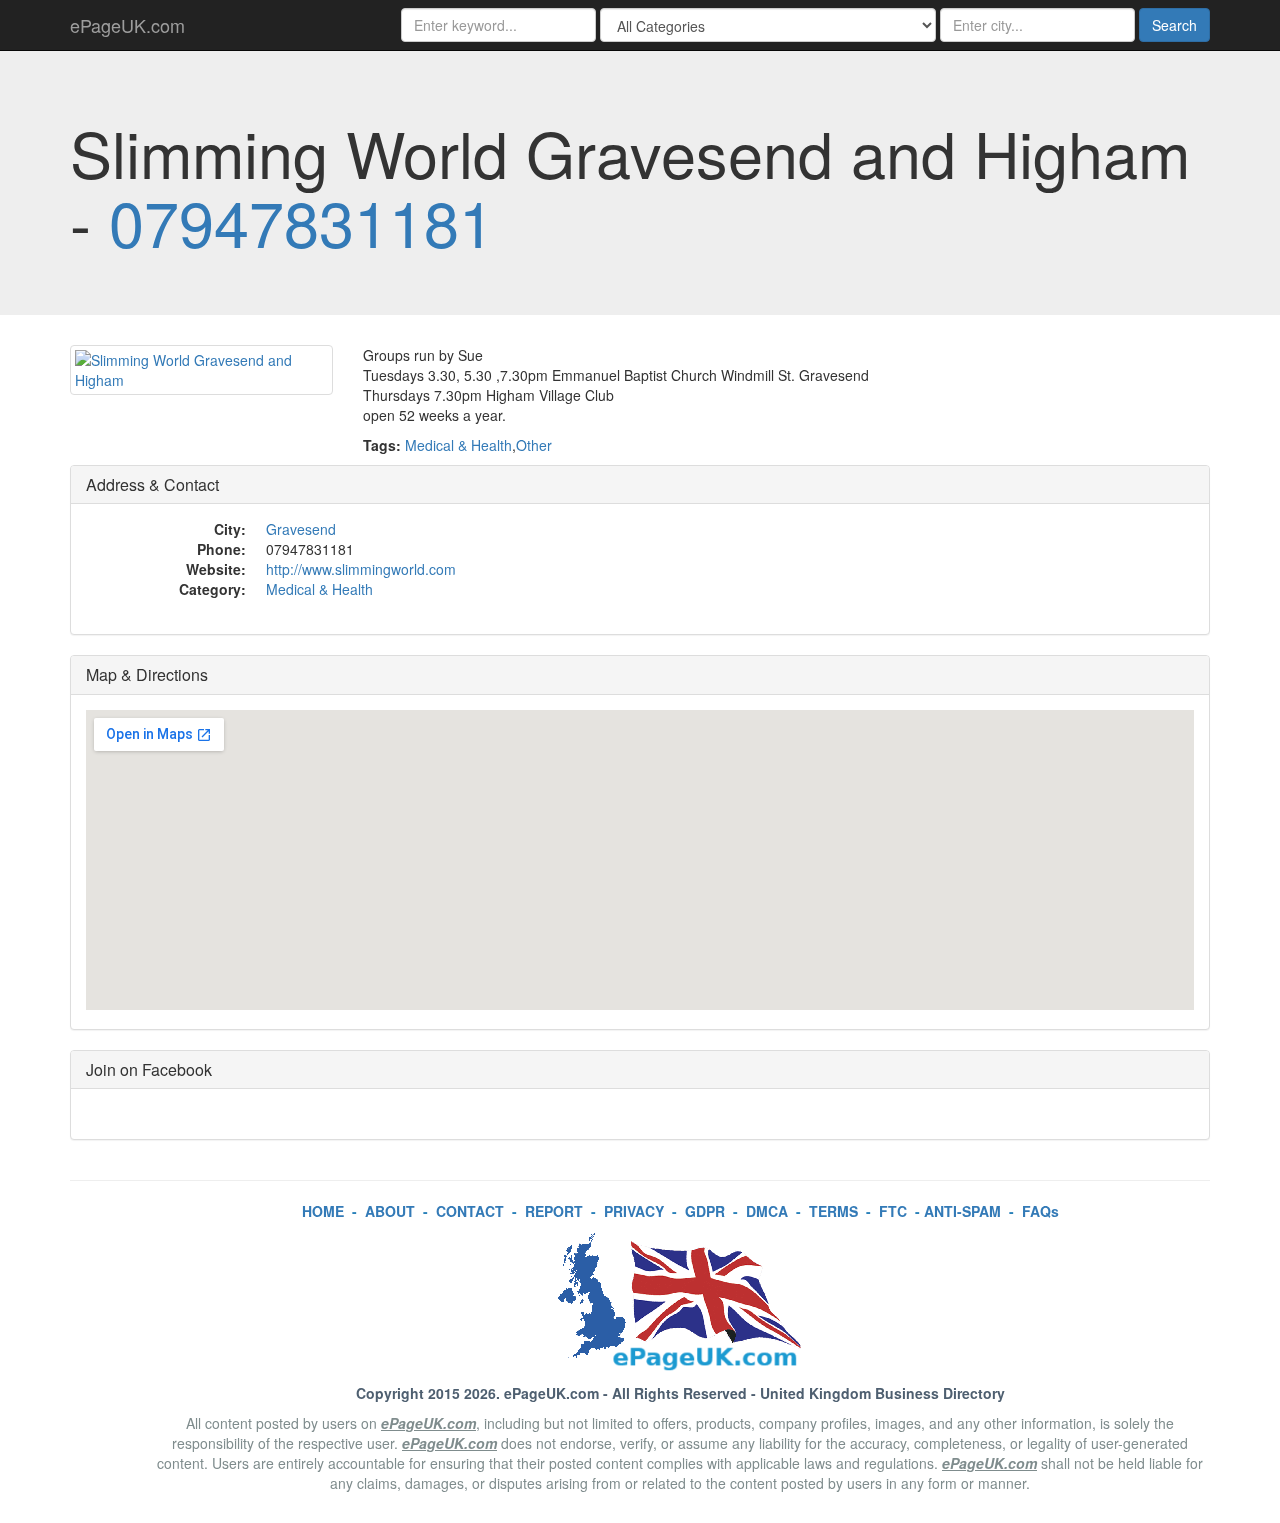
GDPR (705, 1211)
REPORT (554, 1211)
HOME (323, 1211)
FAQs (1040, 1211)
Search (1174, 25)
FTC (893, 1211)
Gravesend (301, 529)
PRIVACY (634, 1211)
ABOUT (390, 1211)
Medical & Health (458, 445)
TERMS (833, 1211)
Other (534, 445)
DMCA (767, 1211)
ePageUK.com (127, 25)
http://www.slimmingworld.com (361, 569)
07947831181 (301, 221)
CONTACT (470, 1211)
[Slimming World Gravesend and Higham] (201, 370)
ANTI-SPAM (962, 1211)
